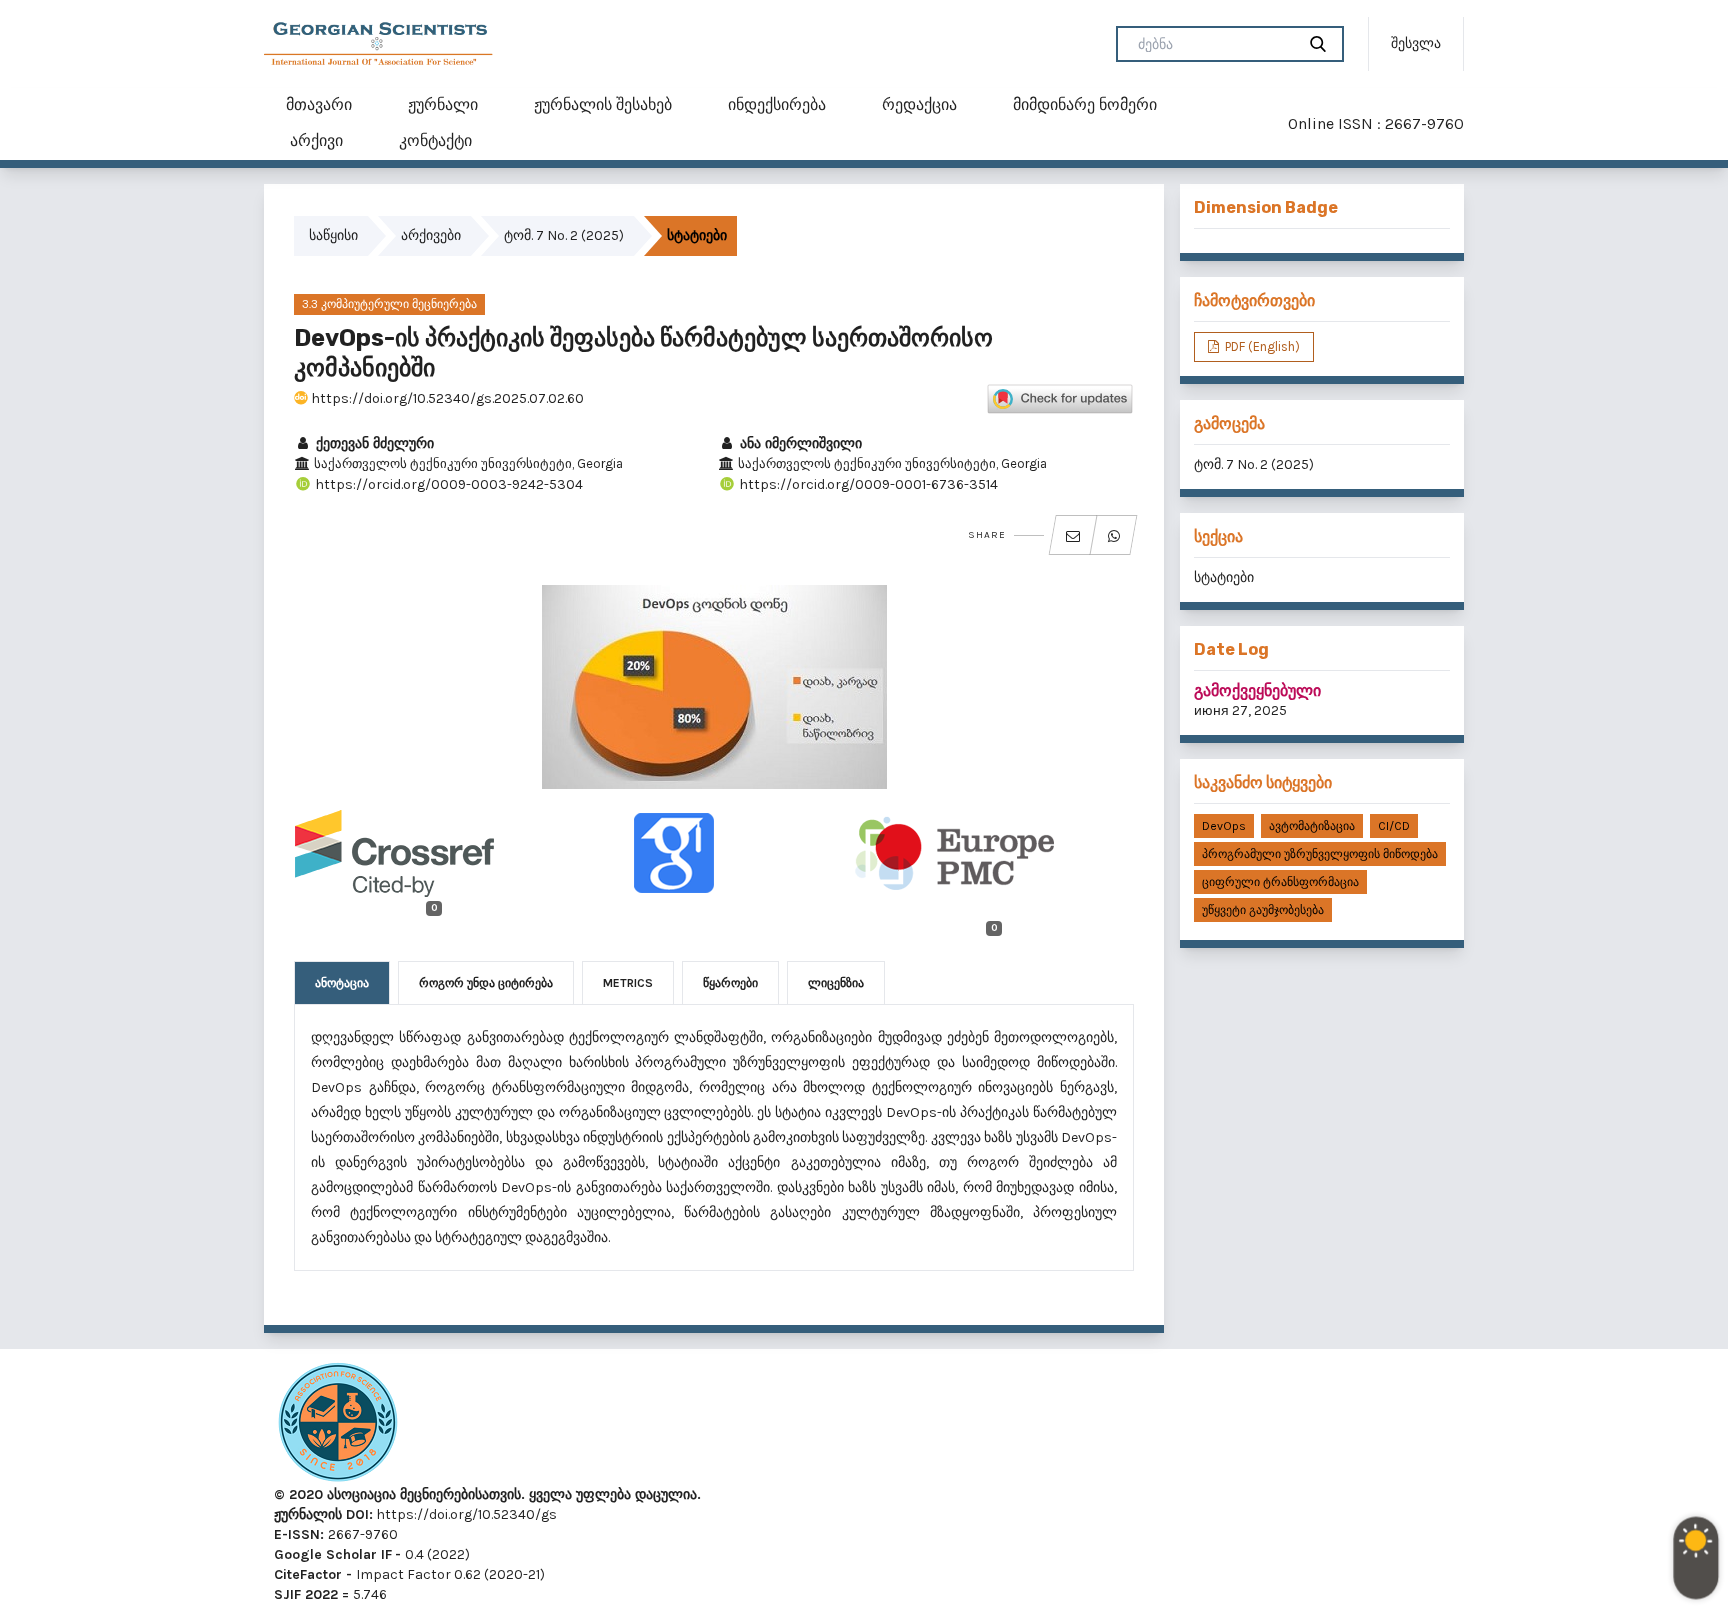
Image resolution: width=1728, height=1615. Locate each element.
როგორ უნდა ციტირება (486, 983)
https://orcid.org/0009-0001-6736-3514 (867, 484)
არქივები (431, 235)
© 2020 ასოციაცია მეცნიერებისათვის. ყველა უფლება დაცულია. (487, 1494)
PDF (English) (1261, 346)
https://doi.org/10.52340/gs (465, 1514)
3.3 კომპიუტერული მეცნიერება (389, 304)
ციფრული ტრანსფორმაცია (1280, 882)
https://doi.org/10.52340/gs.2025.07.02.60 (446, 398)
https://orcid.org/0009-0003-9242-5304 (447, 484)
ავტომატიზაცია (1312, 826)
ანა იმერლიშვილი (799, 443)
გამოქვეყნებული (1257, 690)
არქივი (316, 140)
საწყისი (333, 235)
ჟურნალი (443, 104)
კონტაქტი (435, 140)
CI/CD (1394, 826)
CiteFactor (308, 1574)
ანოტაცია (342, 983)
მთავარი (319, 104)
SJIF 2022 (306, 1594)
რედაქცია (919, 104)
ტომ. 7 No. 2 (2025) (564, 235)
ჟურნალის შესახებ (603, 104)
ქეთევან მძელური (373, 443)
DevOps (1224, 826)
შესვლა (1416, 43)
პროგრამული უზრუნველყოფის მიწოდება (1320, 854)
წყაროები (730, 983)
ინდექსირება (777, 104)
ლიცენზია (836, 983)
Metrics (628, 983)
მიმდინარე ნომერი (1085, 104)
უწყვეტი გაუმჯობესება (1263, 910)
